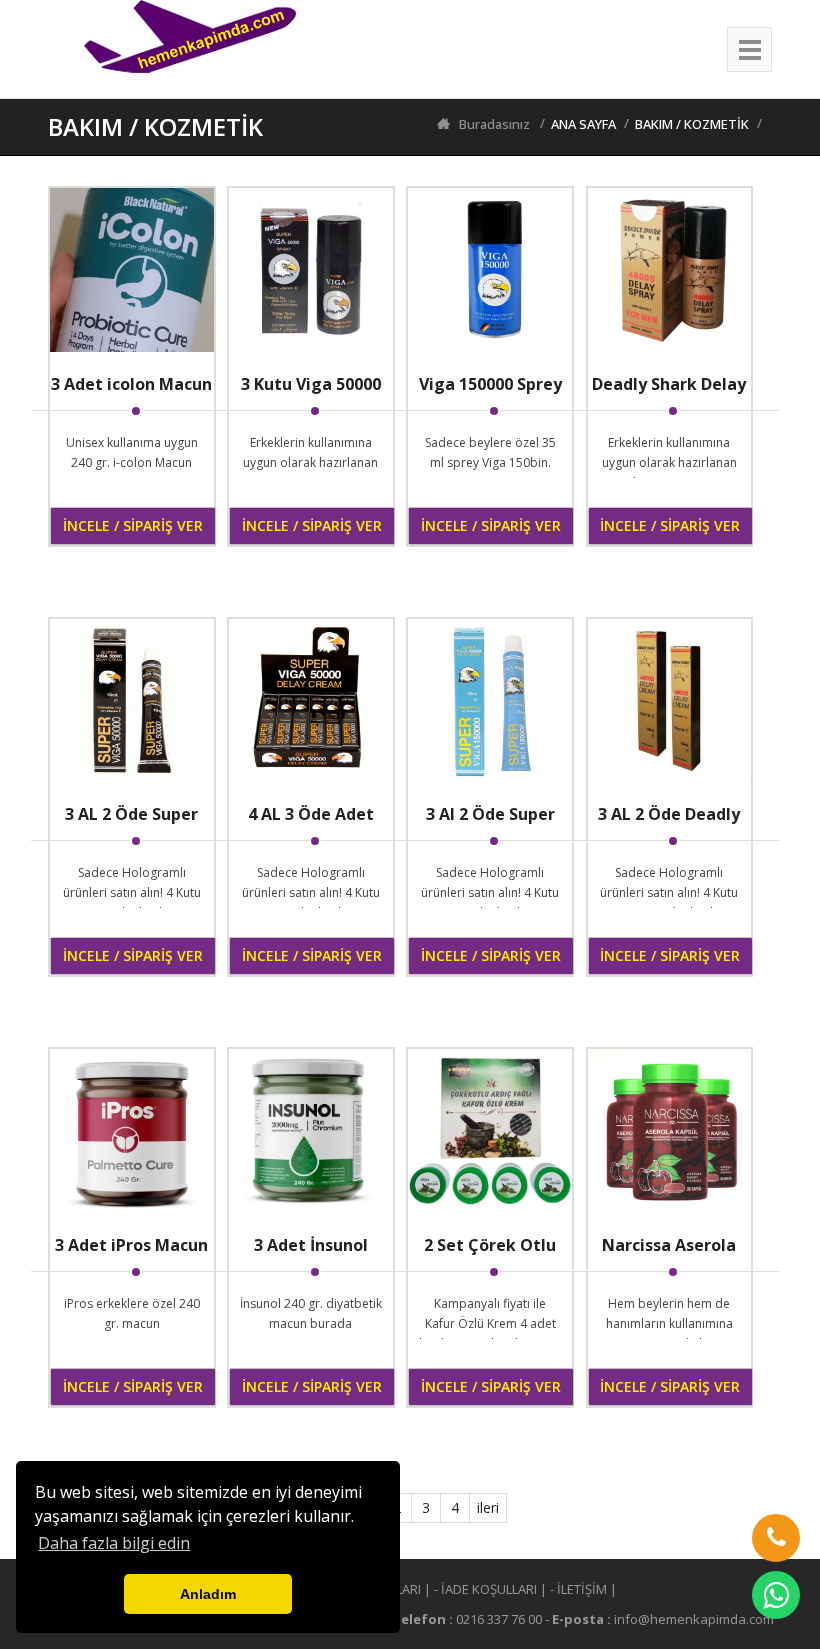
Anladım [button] (208, 1594)
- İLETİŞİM (578, 1589)
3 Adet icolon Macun (131, 384)
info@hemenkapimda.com (694, 1619)
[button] (776, 1538)
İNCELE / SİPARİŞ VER (133, 525)
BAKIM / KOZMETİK (692, 124)
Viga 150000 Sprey (490, 384)
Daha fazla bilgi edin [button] (114, 1543)
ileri (488, 1507)
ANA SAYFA (583, 124)
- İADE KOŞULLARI (485, 1589)
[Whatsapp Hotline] (776, 1595)
